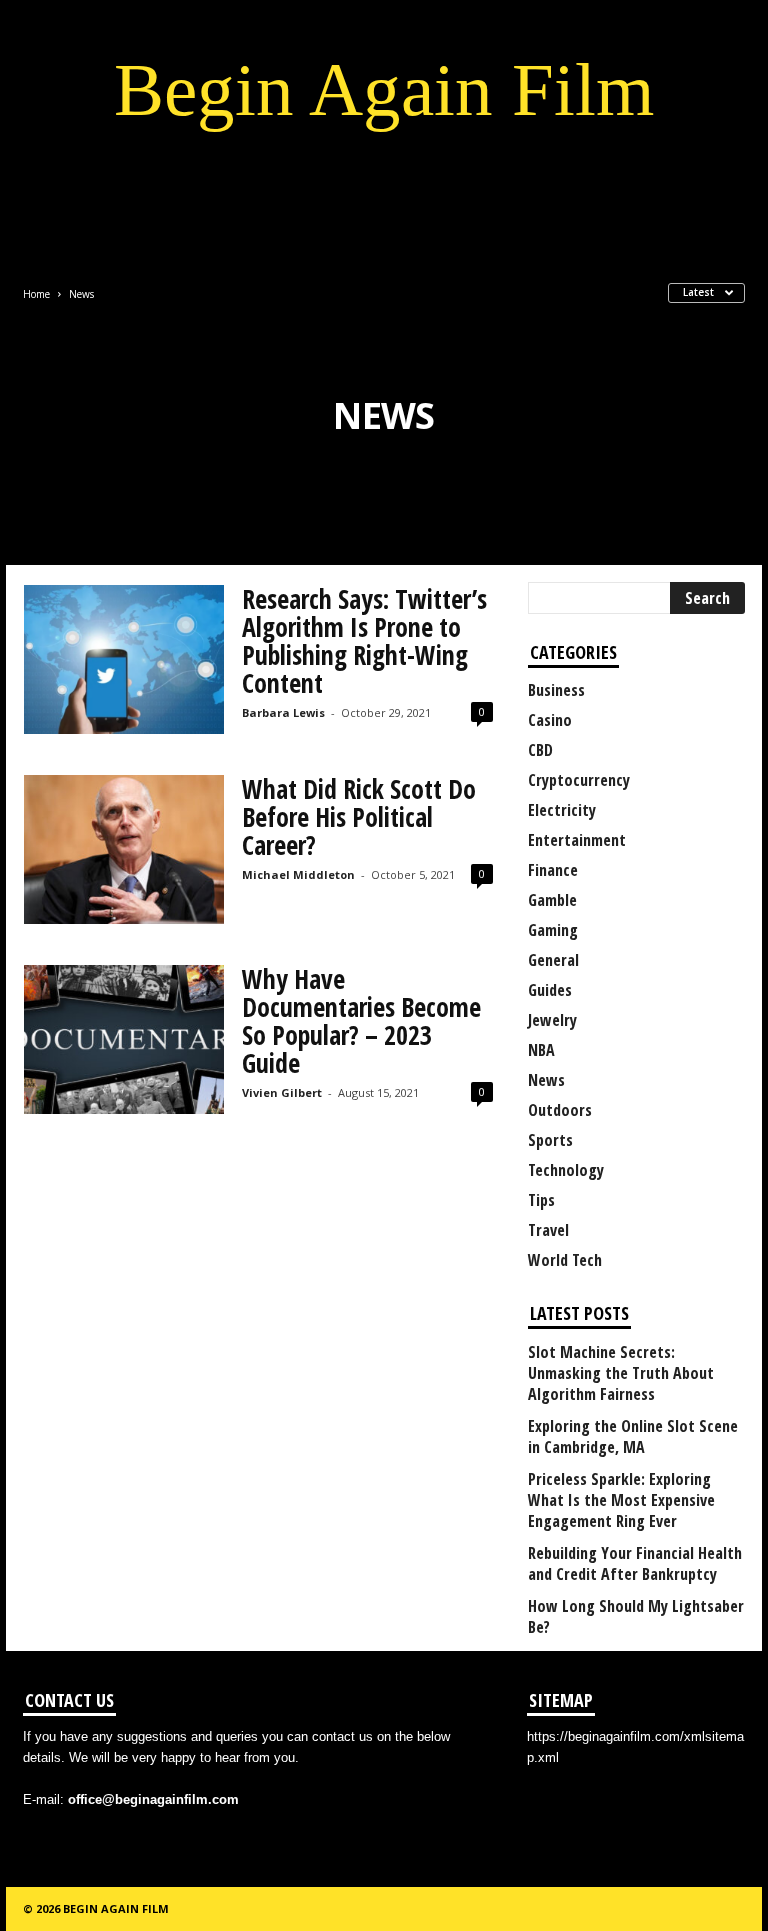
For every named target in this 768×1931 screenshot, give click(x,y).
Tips (541, 1200)
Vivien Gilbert (282, 1092)
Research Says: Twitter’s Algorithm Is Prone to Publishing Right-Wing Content (364, 641)
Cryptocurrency (579, 780)
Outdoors (560, 1110)
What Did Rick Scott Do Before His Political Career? (359, 817)
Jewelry (552, 1020)
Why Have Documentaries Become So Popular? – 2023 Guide (361, 1021)
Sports (550, 1140)
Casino (550, 720)
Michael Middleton (298, 874)
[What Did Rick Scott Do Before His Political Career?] (124, 849)
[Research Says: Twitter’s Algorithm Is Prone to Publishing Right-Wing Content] (124, 659)
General (553, 960)
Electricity (562, 810)
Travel (548, 1230)
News (546, 1080)
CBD (540, 750)
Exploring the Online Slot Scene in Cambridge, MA (633, 1437)
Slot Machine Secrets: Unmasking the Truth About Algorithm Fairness (621, 1373)
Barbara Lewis (283, 712)
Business (556, 690)
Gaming (553, 930)
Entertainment (577, 840)
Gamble (552, 900)
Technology (566, 1170)
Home (36, 294)
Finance (553, 870)
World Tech (565, 1260)
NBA (541, 1050)
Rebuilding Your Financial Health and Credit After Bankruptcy (635, 1564)
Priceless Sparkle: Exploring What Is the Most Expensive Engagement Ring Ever (621, 1500)
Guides (550, 990)
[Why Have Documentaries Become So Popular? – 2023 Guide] (124, 1039)
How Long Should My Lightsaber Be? (636, 1617)
